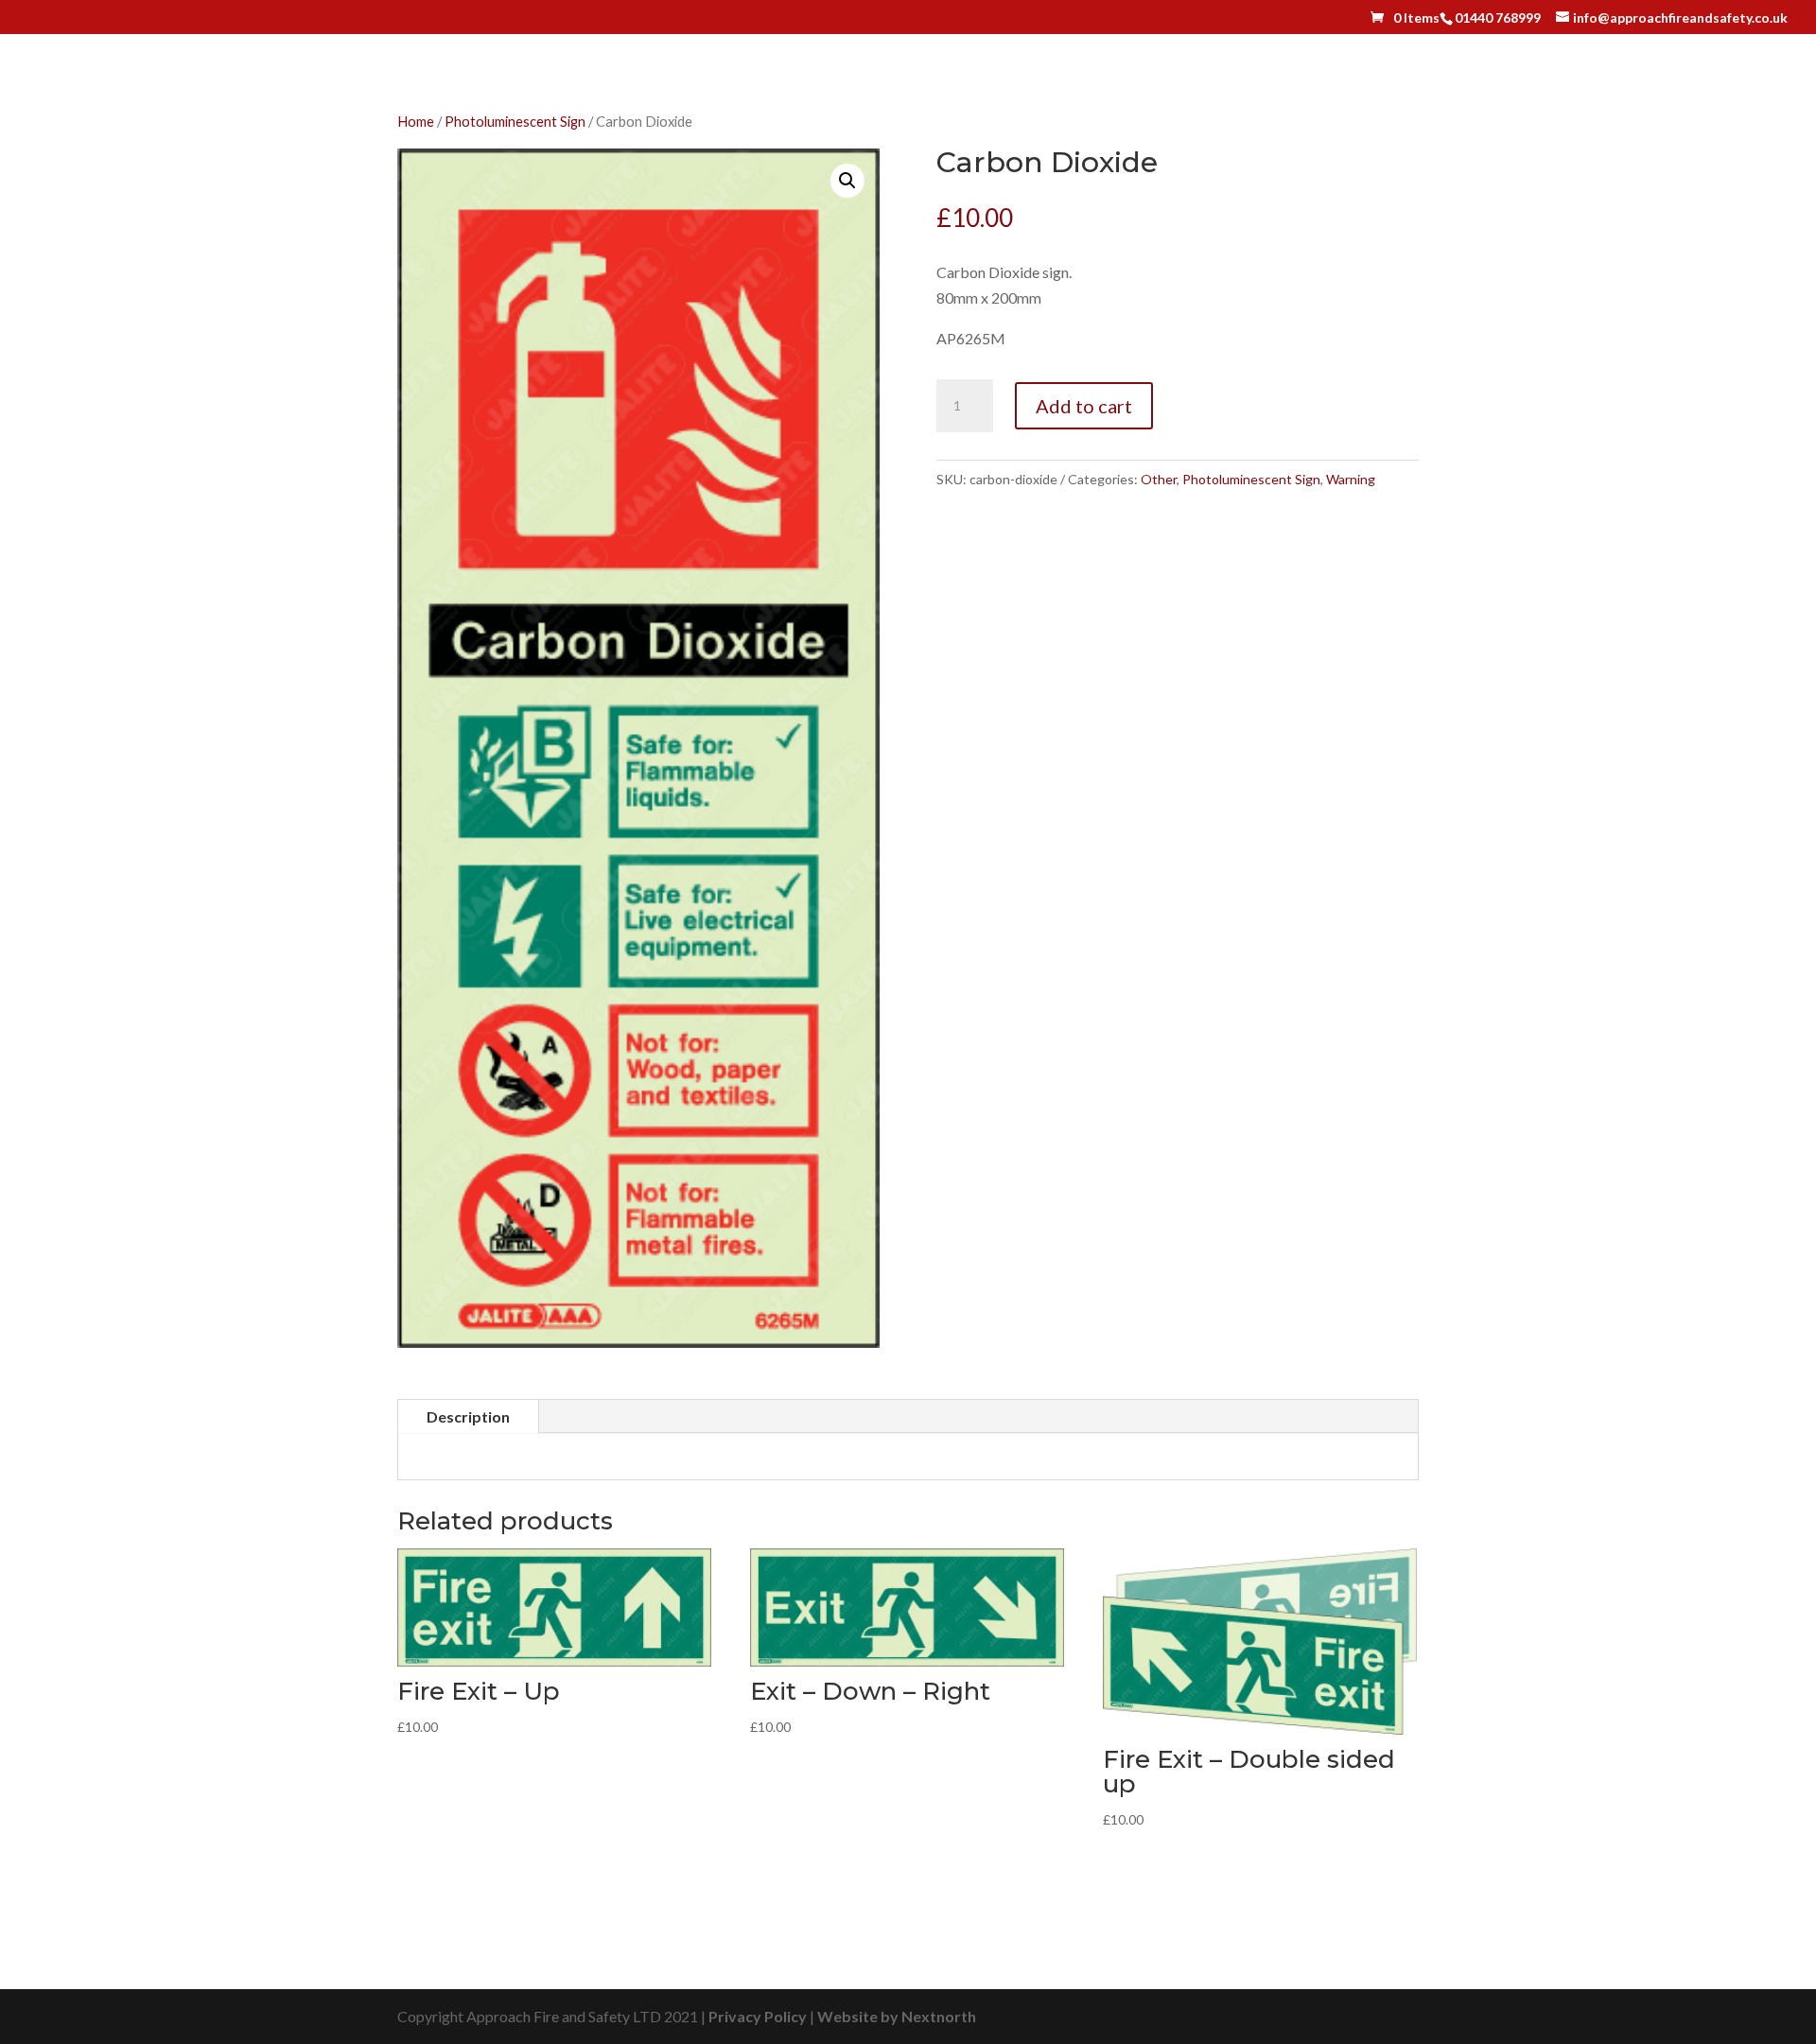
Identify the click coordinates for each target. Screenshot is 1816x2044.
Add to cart (1084, 406)
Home (416, 121)
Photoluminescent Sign (515, 121)
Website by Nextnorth (897, 2016)
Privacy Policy (758, 2016)
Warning (1351, 479)
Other (1159, 479)
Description (468, 1416)
